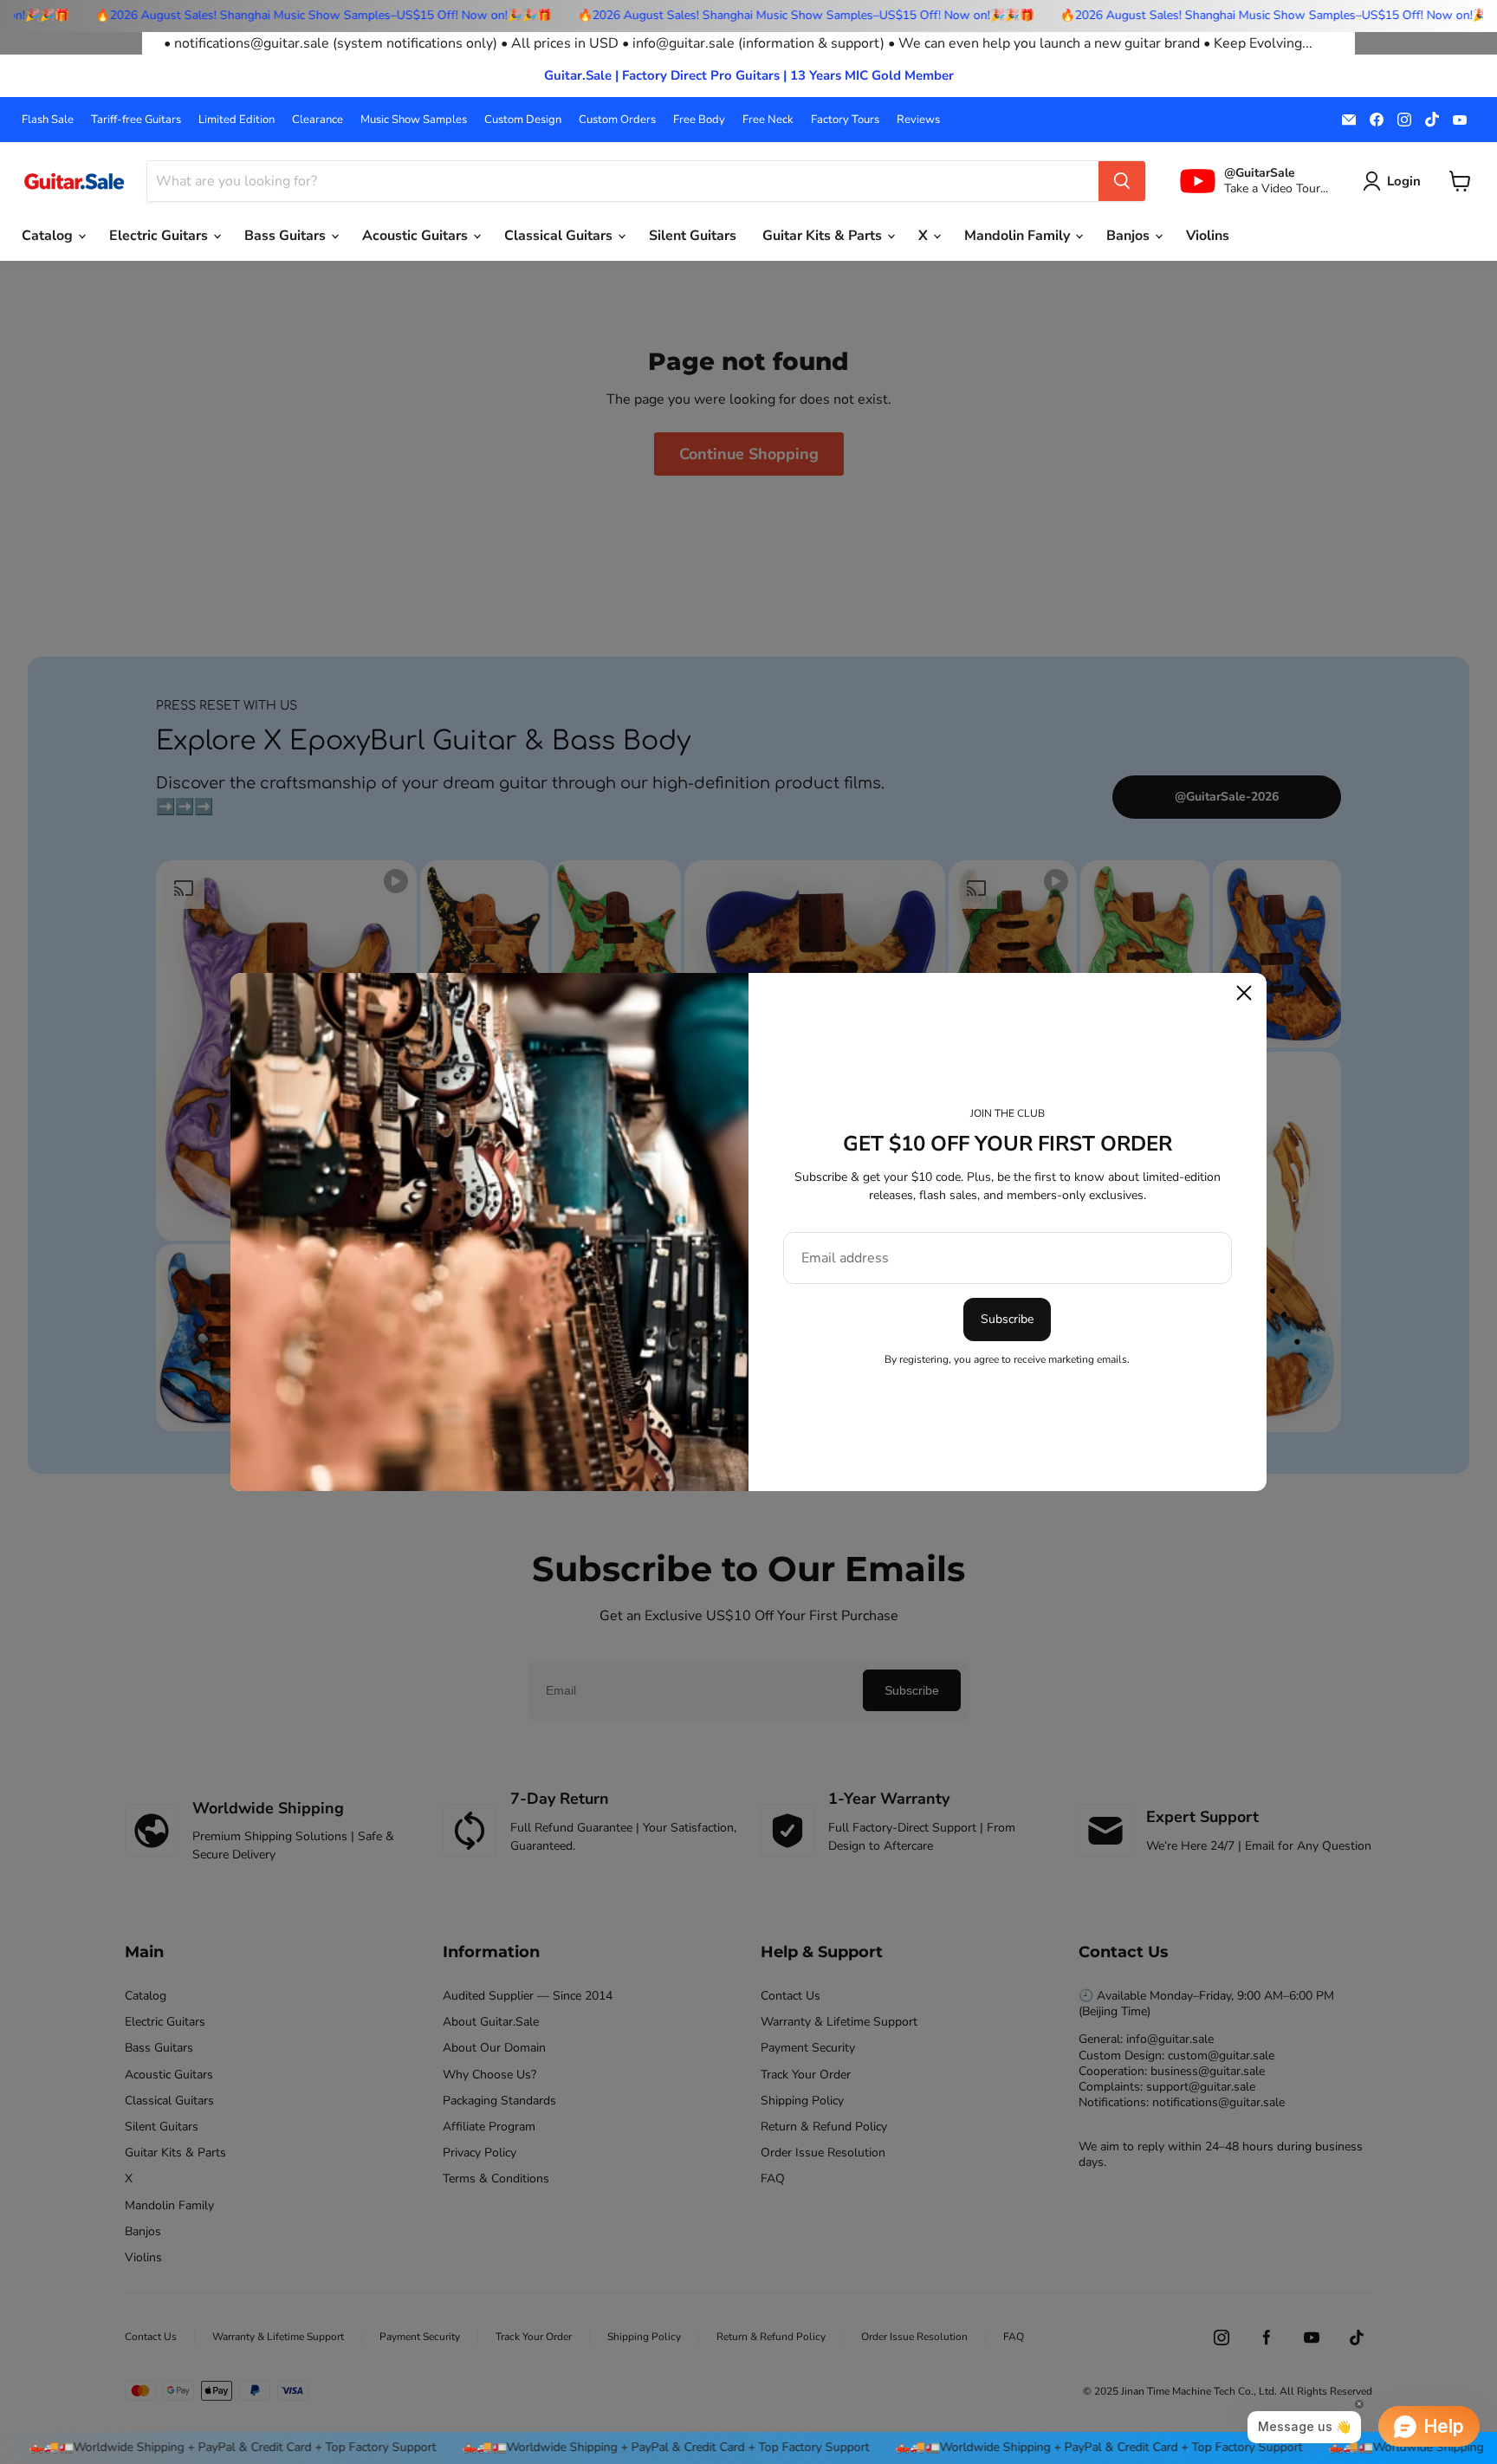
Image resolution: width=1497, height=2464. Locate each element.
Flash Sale (48, 120)
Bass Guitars (287, 236)
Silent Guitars (693, 236)
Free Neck (768, 120)
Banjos (1130, 236)
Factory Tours (845, 120)
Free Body (699, 120)
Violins (1208, 236)
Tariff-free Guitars (136, 120)
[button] (1395, 181)
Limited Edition (237, 120)
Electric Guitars (160, 236)
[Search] (1122, 181)
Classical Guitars (560, 236)
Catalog (49, 236)
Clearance (318, 120)
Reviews (918, 120)
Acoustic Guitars (417, 236)
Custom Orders (617, 120)
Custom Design (523, 120)
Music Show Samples (414, 120)
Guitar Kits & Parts (824, 236)
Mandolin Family (1019, 236)
